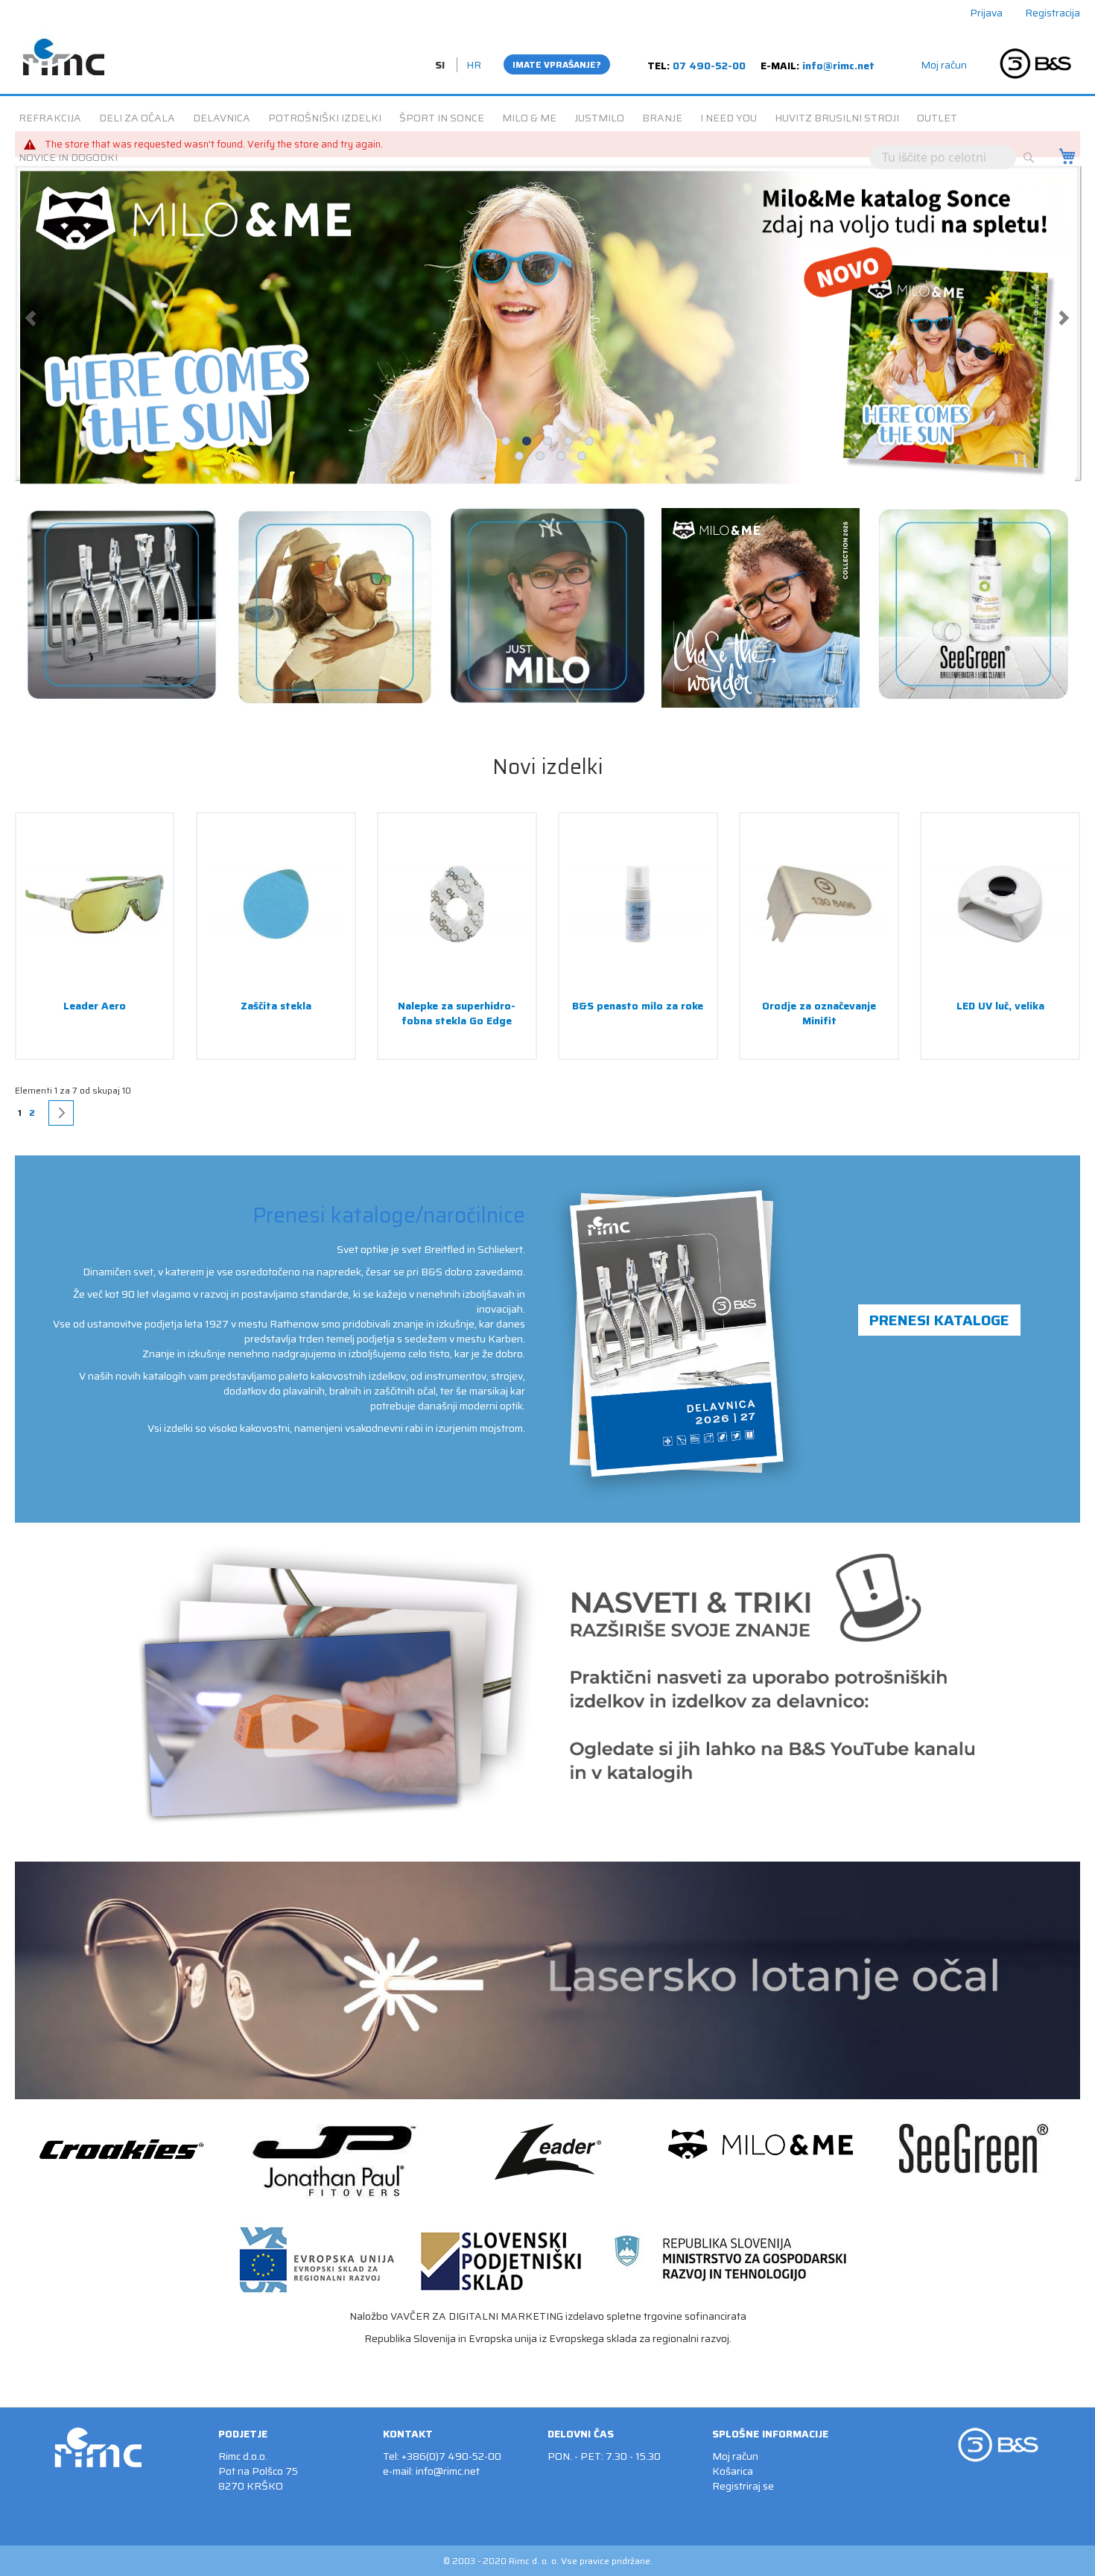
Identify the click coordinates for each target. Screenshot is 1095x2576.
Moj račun (944, 65)
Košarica (733, 2471)
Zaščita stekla (276, 1015)
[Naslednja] (61, 1122)
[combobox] (943, 157)
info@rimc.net (838, 66)
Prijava (986, 13)
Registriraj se (743, 2486)
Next (1064, 323)
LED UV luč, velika (1000, 1015)
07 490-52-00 (709, 66)
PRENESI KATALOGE (939, 1329)
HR (474, 65)
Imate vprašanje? (557, 64)
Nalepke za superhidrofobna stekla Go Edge (457, 1022)
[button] (441, 65)
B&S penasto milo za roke (638, 1015)
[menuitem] (50, 118)
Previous (31, 323)
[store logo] (63, 51)
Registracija (1053, 13)
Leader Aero (95, 1015)
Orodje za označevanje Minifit (819, 1022)
